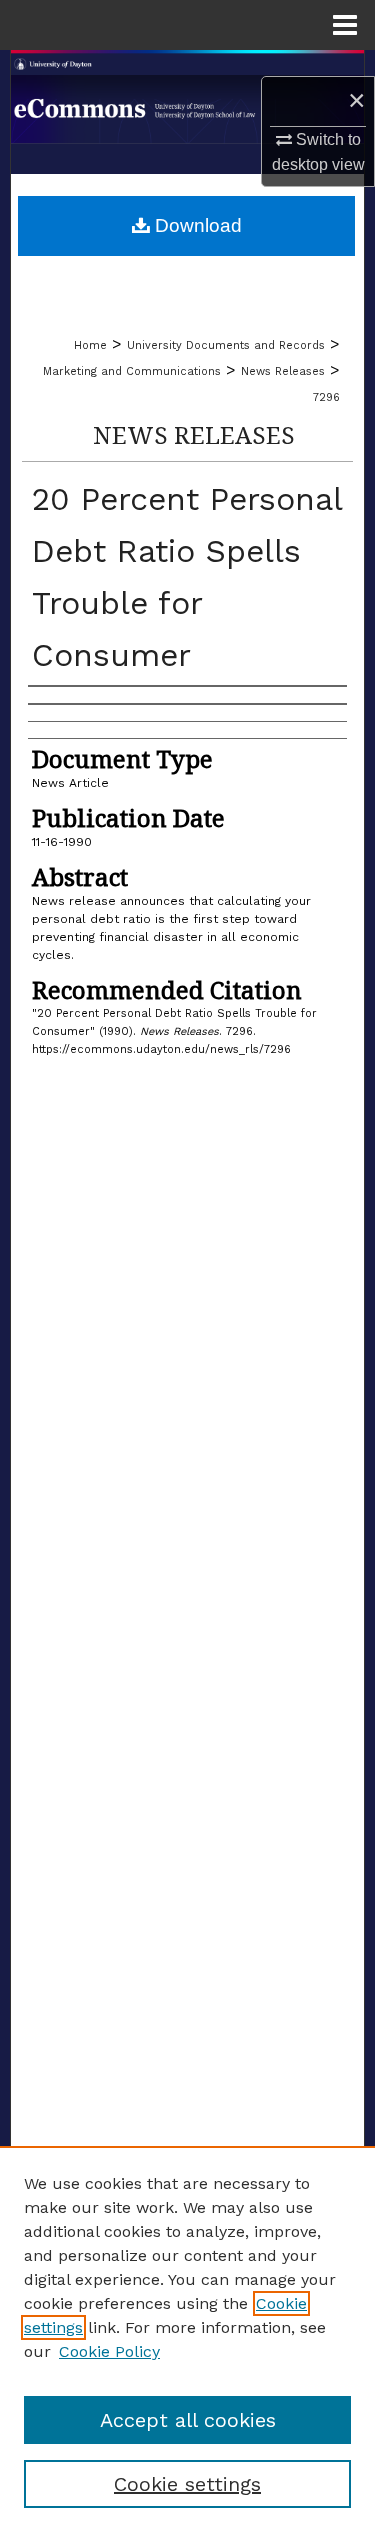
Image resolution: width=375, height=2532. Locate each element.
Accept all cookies (188, 2420)
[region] (187, 2339)
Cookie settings (187, 2484)
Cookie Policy (109, 2351)
